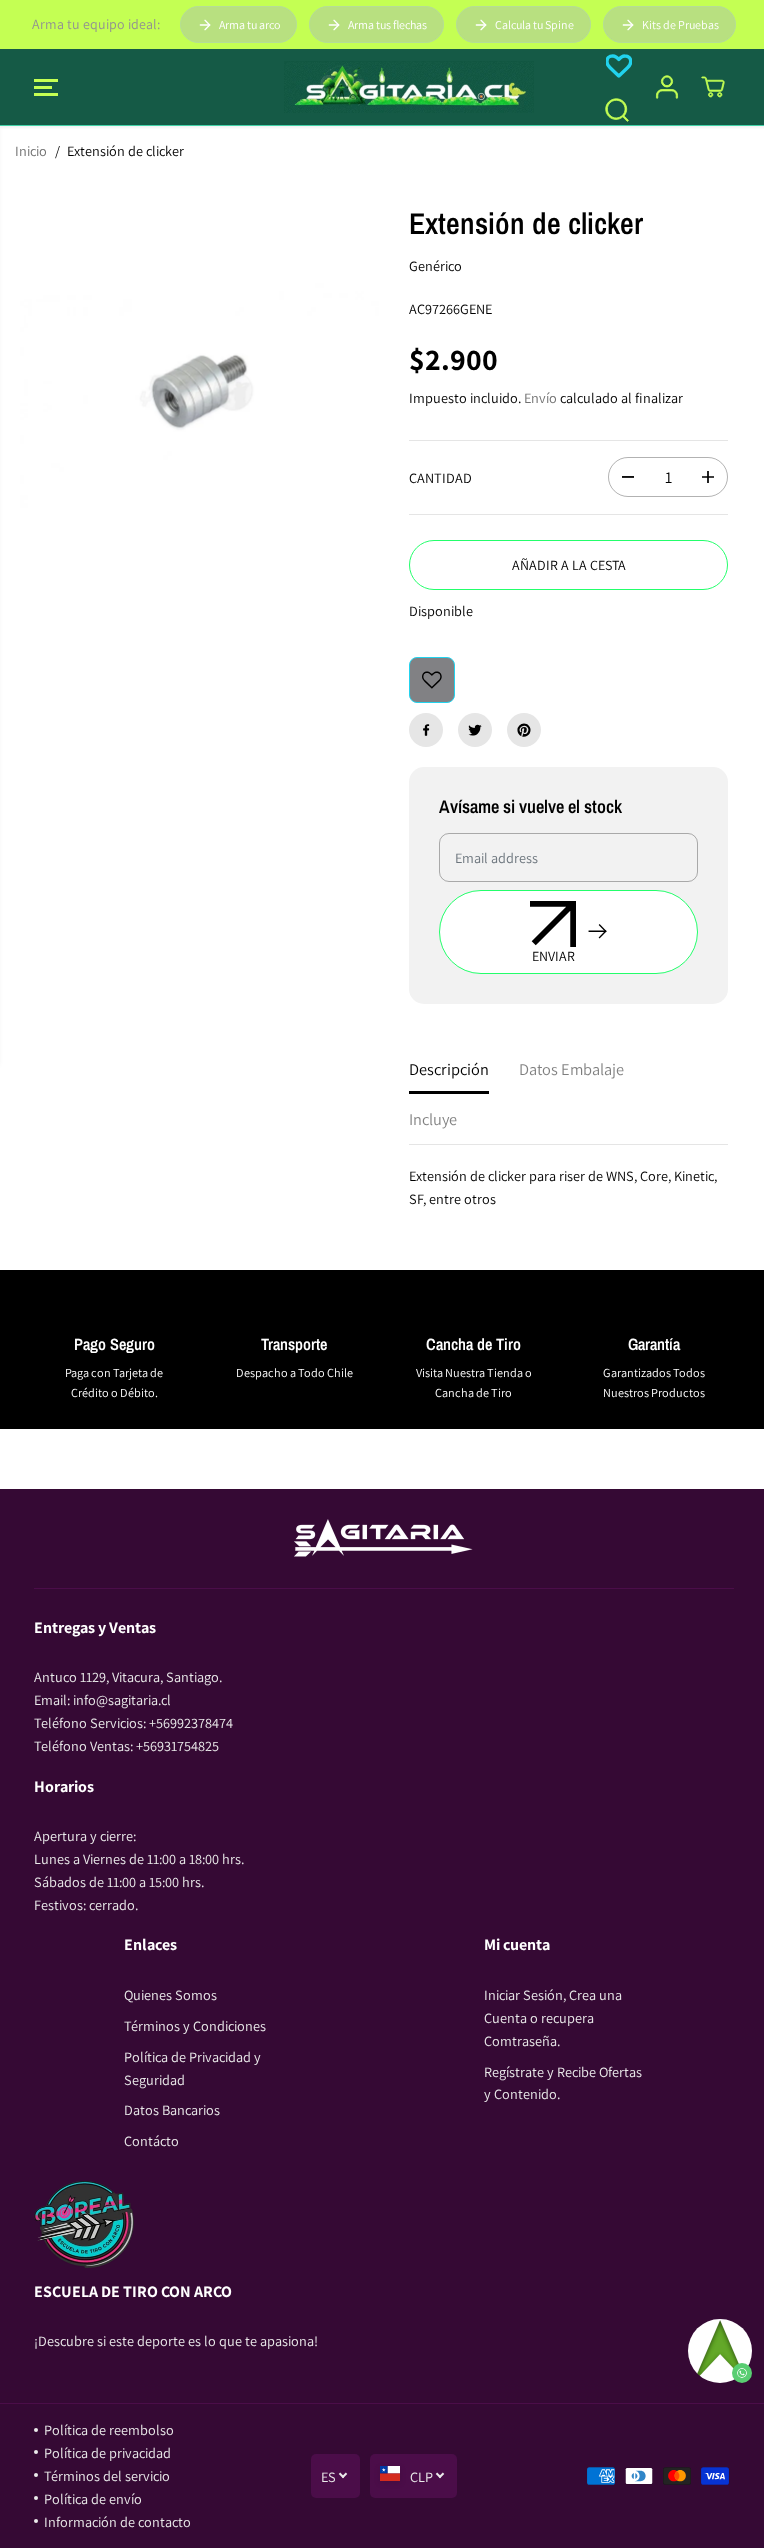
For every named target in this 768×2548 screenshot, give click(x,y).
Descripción (449, 1069)
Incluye (433, 1119)
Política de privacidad (107, 2452)
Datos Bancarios (172, 2109)
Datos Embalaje (571, 1069)
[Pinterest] (524, 730)
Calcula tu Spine (534, 24)
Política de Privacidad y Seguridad (192, 2068)
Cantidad (440, 477)
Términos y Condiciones (195, 2025)
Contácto (151, 2140)
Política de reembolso (109, 2429)
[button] (46, 87)
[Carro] (713, 87)
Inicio (31, 150)
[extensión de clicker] (199, 391)
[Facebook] (426, 730)
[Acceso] (667, 87)
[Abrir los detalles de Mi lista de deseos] (619, 66)
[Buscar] (617, 110)
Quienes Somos (170, 1994)
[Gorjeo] (475, 730)
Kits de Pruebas (680, 24)
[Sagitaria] (384, 87)
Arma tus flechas (387, 24)
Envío (540, 397)
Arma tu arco (249, 24)
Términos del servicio (107, 2475)
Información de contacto (117, 2521)
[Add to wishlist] (432, 680)
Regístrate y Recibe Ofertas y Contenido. (563, 2083)
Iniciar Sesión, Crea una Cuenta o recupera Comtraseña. (553, 2017)
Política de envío (93, 2498)
